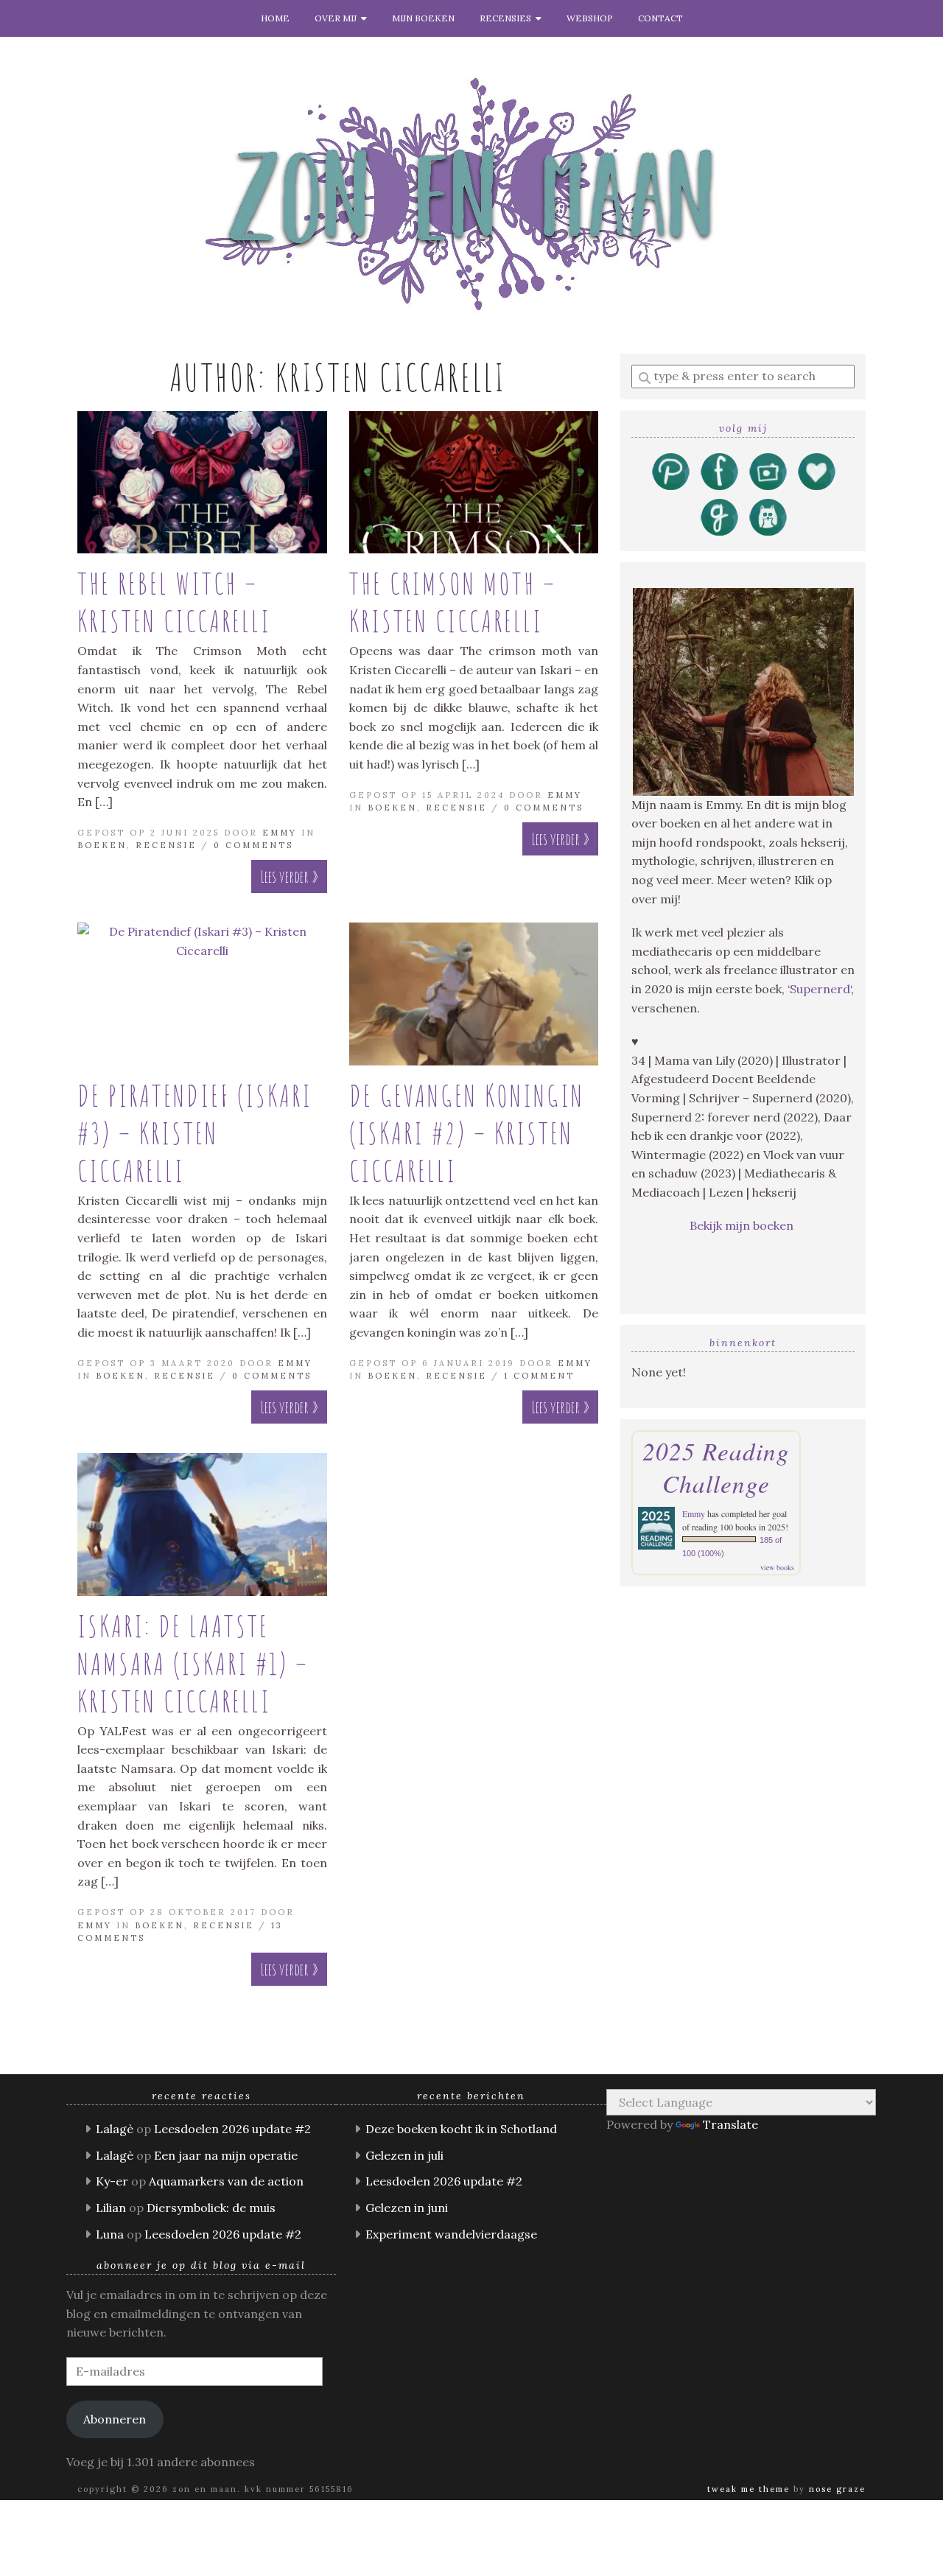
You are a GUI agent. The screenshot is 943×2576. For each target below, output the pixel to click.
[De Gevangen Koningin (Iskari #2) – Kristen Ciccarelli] (474, 994)
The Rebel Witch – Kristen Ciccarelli (174, 602)
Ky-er (112, 2181)
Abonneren (115, 2419)
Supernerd (820, 989)
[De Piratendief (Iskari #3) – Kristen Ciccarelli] (202, 994)
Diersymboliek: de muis (211, 2208)
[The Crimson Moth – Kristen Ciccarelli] (474, 482)
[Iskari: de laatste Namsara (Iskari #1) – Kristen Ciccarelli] (202, 1524)
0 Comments (253, 845)
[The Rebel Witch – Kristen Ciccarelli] (202, 482)
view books (777, 1567)
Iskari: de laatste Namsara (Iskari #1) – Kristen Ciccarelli (193, 1663)
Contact (660, 18)
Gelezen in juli (404, 2155)
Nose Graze (837, 2489)
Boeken (102, 845)
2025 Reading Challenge (716, 1467)
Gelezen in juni (407, 2208)
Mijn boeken (423, 18)
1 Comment (539, 1376)
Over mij (338, 18)
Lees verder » (289, 876)
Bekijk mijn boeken (743, 1225)
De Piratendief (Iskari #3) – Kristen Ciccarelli (195, 1133)
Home (275, 18)
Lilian (111, 2208)
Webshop (590, 18)
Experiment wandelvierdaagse (451, 2234)
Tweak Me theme (749, 2489)
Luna (110, 2234)
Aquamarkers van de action (226, 2181)
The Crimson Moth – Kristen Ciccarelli (453, 602)
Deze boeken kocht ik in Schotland (461, 2129)
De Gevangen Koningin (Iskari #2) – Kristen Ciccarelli (467, 1133)
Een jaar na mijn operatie (226, 2155)
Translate (730, 2124)
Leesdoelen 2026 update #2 (232, 2129)
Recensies (508, 18)
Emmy (280, 833)
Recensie (166, 845)
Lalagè (115, 2129)
